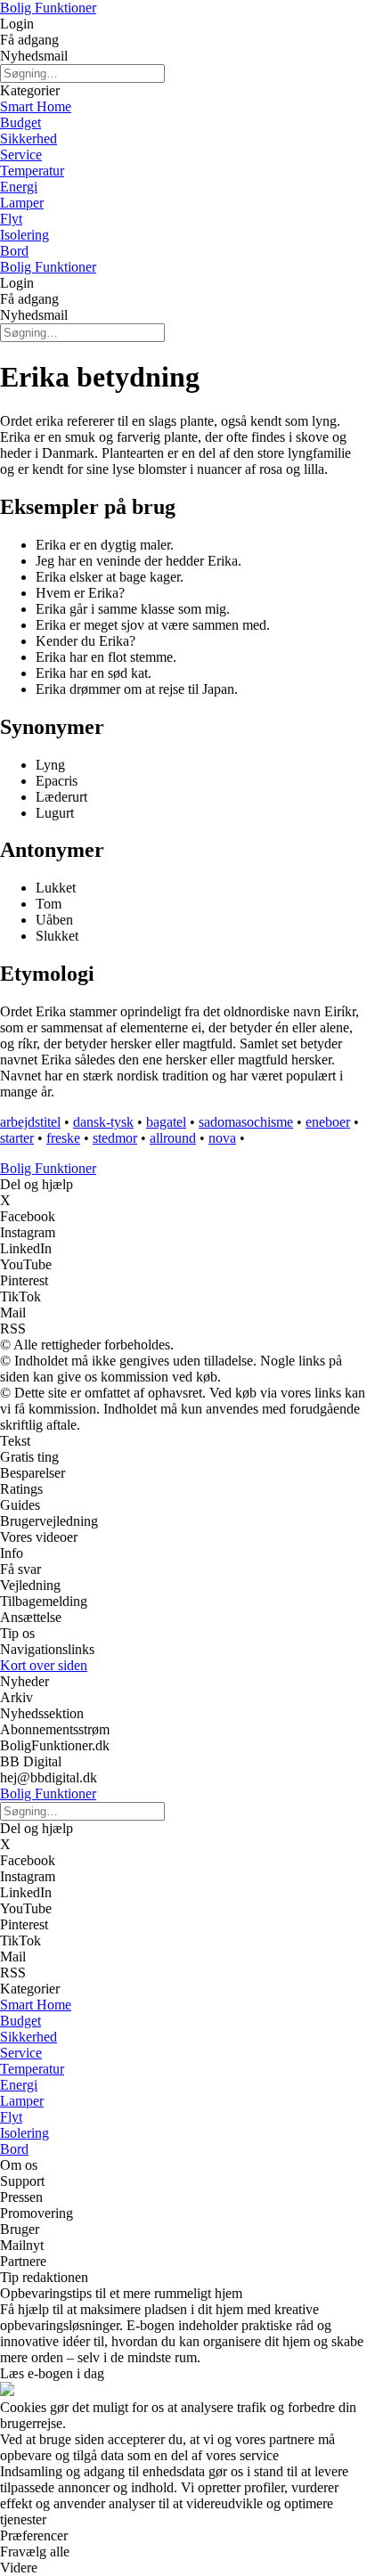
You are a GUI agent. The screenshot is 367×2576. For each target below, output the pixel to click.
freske (63, 1138)
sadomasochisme (246, 1122)
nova (222, 1138)
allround (173, 1138)
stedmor (115, 1138)
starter (17, 1138)
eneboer (328, 1122)
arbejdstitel (30, 1122)
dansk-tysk (103, 1122)
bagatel (166, 1122)
